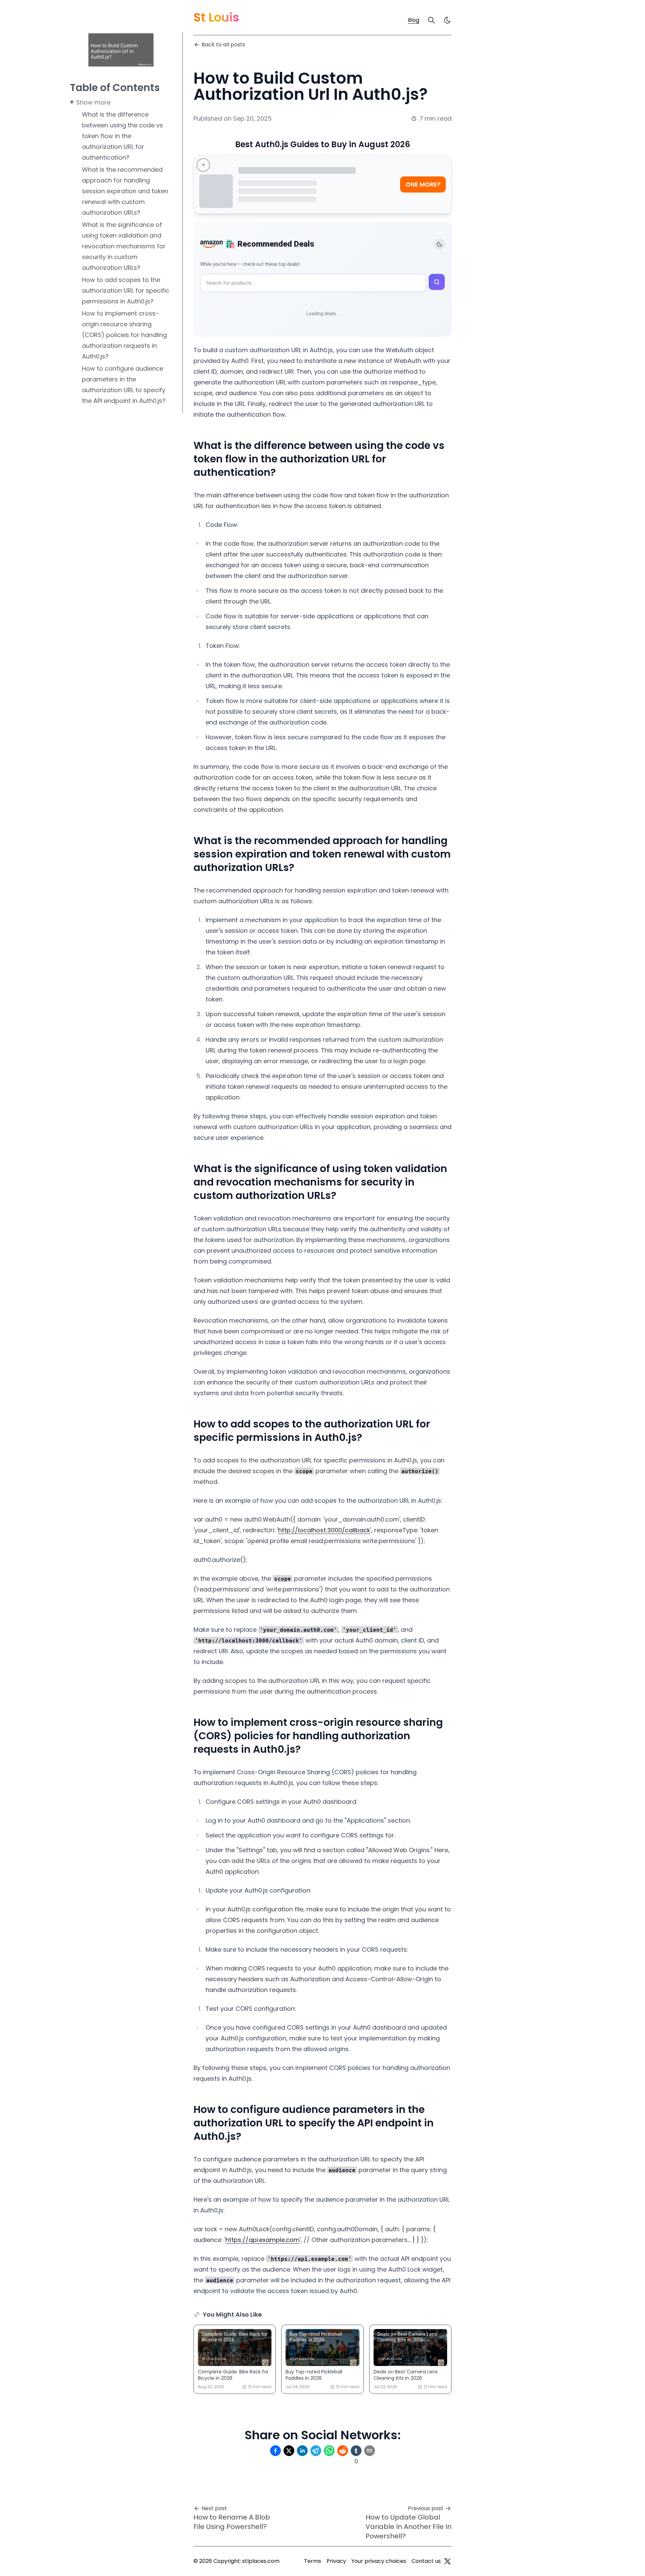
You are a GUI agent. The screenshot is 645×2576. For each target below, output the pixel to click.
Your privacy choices (379, 2561)
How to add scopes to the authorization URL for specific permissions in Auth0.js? (126, 290)
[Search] (431, 20)
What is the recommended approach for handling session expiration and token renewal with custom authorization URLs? (125, 191)
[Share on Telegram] (316, 2451)
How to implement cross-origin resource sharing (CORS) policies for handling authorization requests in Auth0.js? (124, 335)
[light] (447, 20)
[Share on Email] (370, 2451)
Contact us (426, 2561)
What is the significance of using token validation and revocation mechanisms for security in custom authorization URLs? (124, 246)
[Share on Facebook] (275, 2451)
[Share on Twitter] (289, 2451)
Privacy (336, 2561)
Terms (313, 2561)
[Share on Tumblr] (356, 2451)
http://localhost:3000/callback (324, 1530)
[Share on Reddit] (343, 2451)
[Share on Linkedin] (302, 2451)
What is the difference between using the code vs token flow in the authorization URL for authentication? (122, 136)
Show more (93, 102)
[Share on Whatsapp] (329, 2451)
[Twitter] (447, 2561)
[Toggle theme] (439, 244)
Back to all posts (223, 45)
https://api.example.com (263, 2240)
